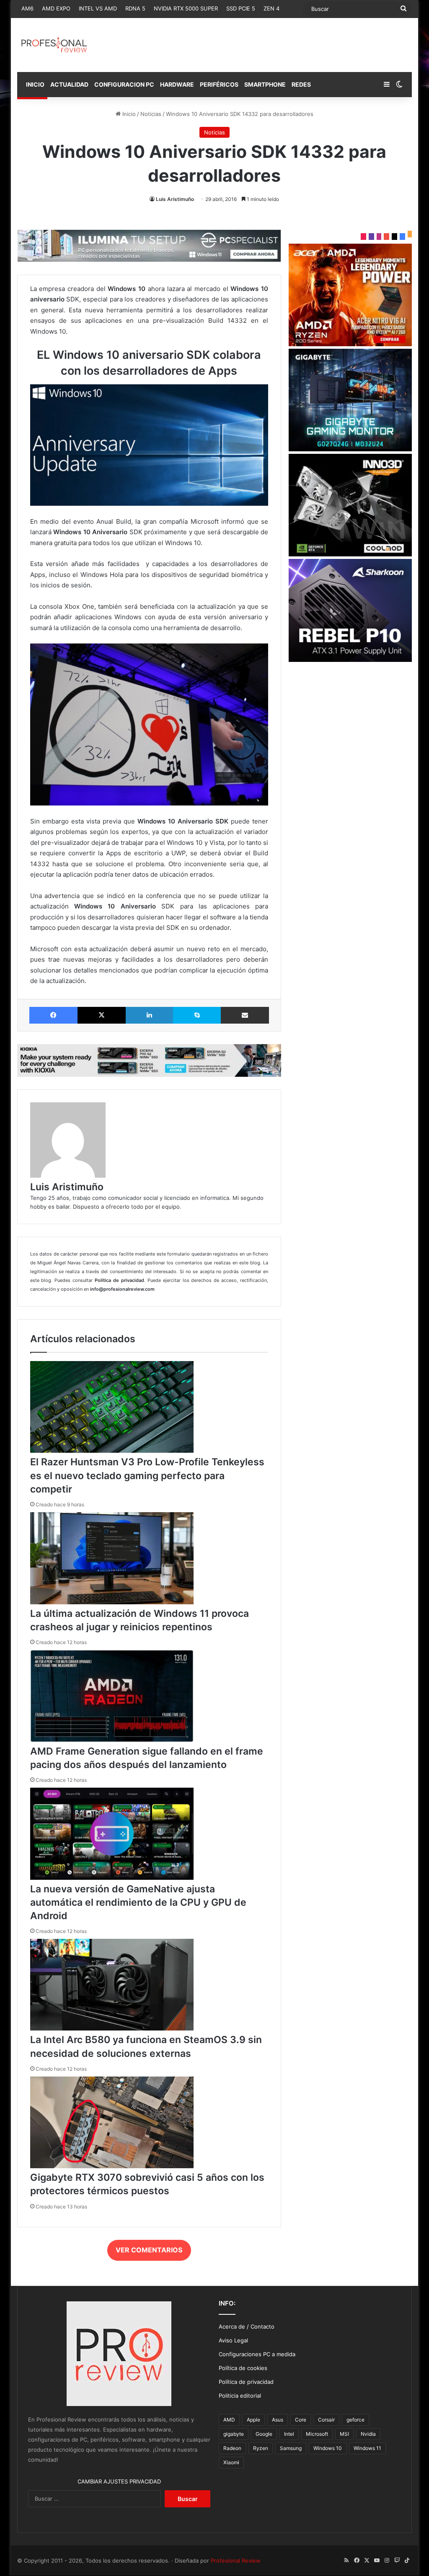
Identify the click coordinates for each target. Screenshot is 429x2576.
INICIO (35, 84)
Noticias (151, 114)
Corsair (326, 2420)
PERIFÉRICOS (219, 84)
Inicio (128, 114)
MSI (344, 2434)
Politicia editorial (240, 2396)
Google (264, 2434)
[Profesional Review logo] (54, 45)
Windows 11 (367, 2448)
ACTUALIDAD (69, 84)
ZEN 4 (271, 8)
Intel (289, 2434)
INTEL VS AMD (98, 8)
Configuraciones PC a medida (257, 2354)
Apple (253, 2420)
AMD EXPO (56, 8)
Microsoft (317, 2434)
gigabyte (234, 2434)
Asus (278, 2420)
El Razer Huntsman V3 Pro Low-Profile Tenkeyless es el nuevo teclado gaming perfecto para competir (147, 1475)
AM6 (27, 8)
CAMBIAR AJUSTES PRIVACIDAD (119, 2481)
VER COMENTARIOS (149, 2250)
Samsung (291, 2448)
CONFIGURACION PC (124, 84)
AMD (229, 2420)
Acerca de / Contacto (247, 2326)
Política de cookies (243, 2368)
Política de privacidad (246, 2382)
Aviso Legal (233, 2340)
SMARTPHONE (265, 84)
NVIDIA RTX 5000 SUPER (186, 8)
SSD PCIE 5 (241, 8)
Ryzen (261, 2448)
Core (301, 2420)
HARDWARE (177, 84)
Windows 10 (328, 2448)
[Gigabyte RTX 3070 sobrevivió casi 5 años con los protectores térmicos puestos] (112, 2166)
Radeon (232, 2448)
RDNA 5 (135, 8)
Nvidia (368, 2434)
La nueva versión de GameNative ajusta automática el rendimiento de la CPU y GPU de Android (138, 1902)
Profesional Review (236, 2561)
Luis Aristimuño (175, 199)
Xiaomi (231, 2462)
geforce (355, 2420)
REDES (301, 84)
